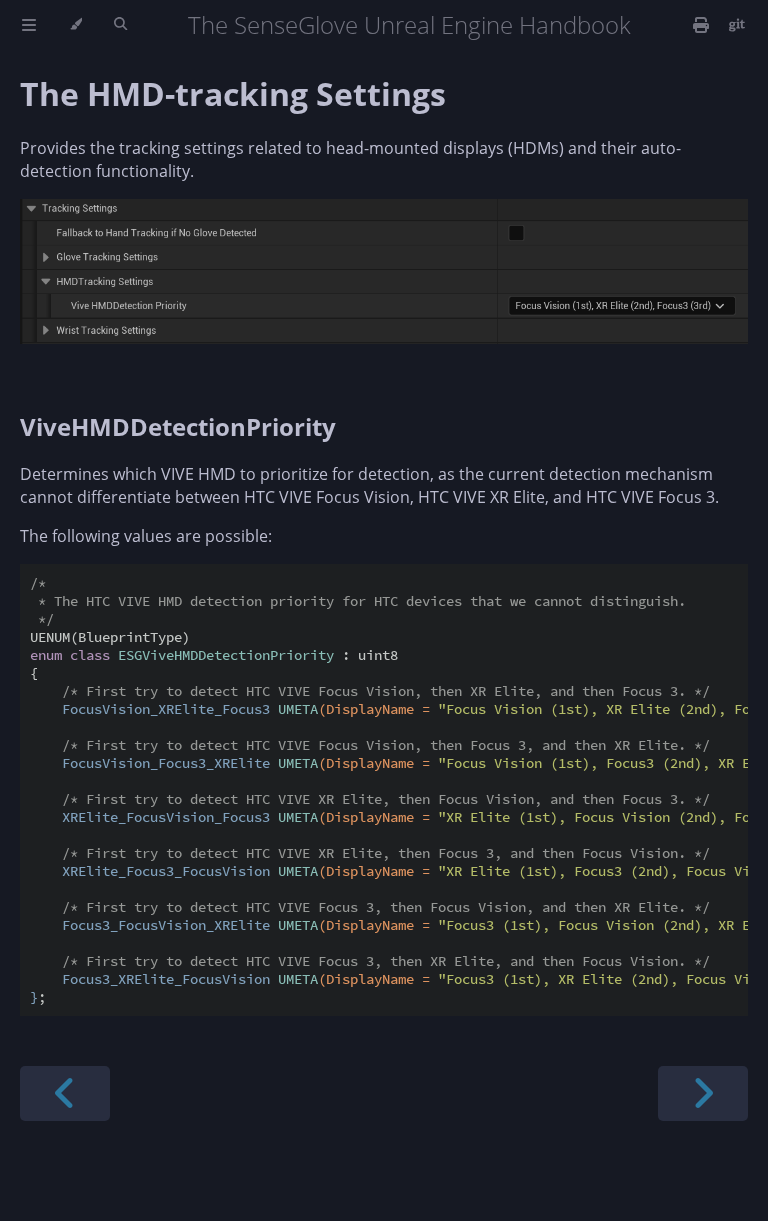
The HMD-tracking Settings (233, 93)
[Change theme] (75, 25)
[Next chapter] (703, 1093)
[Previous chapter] (65, 1093)
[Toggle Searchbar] (120, 25)
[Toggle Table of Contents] (29, 25)
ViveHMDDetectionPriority (178, 426)
